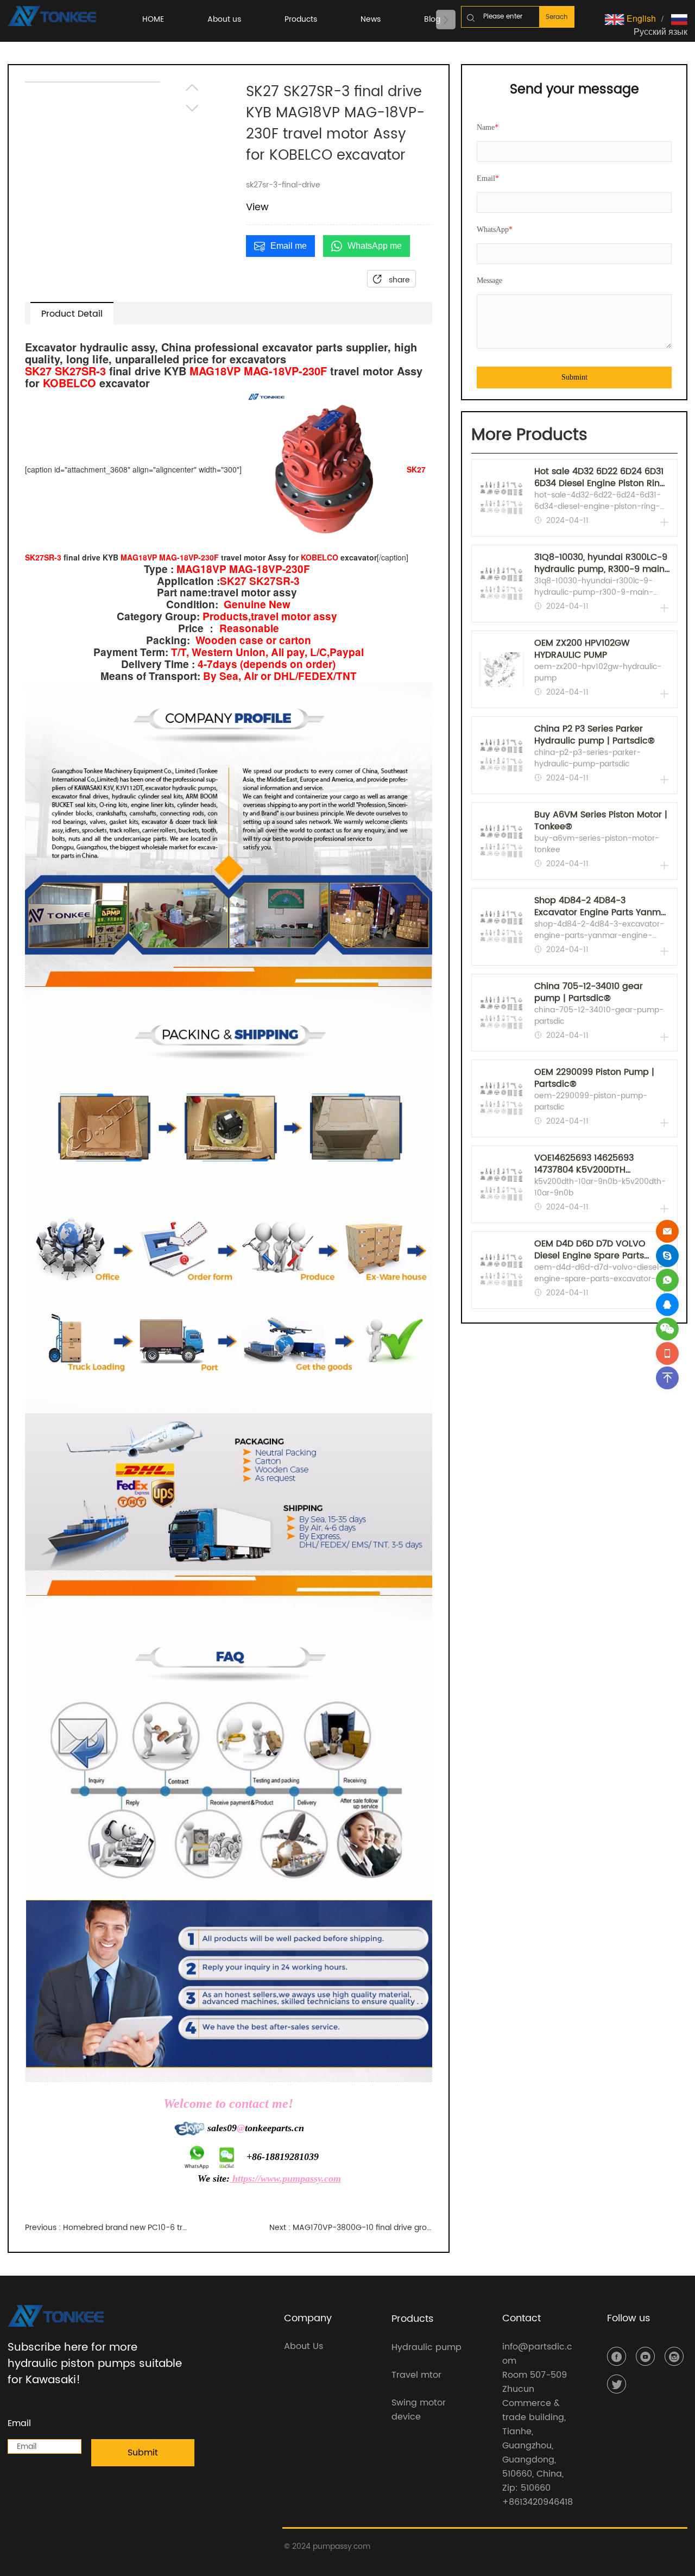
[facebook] (617, 2356)
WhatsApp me (375, 246)
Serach (557, 17)
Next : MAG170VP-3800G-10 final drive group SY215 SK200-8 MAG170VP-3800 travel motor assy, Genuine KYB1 (351, 2228)
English (640, 18)
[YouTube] (645, 2356)
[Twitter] (617, 2384)
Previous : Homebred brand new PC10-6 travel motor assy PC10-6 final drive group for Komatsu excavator (106, 2228)
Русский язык (661, 31)
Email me (289, 246)
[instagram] (674, 2356)
